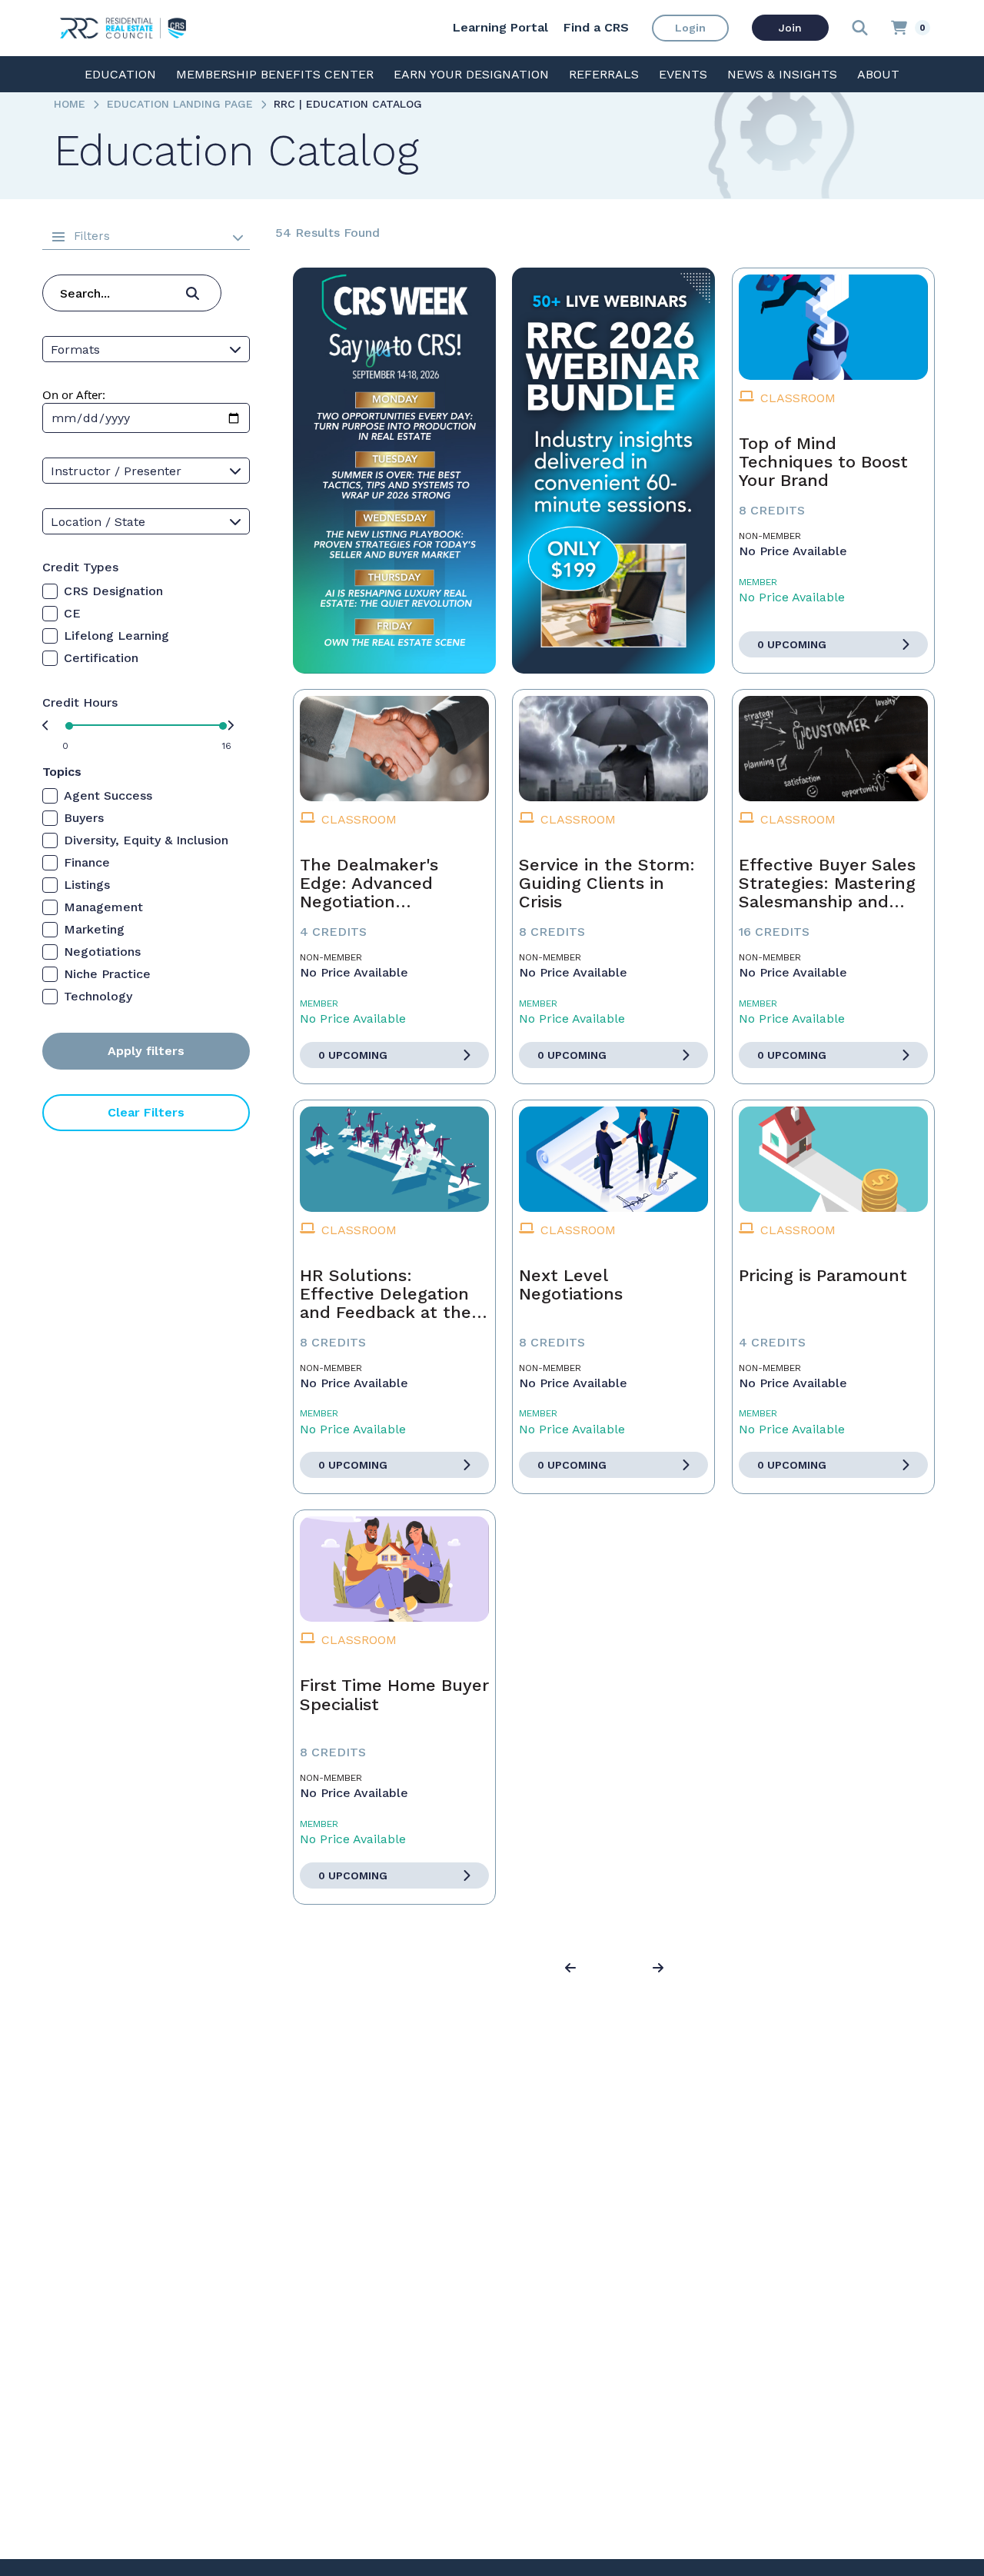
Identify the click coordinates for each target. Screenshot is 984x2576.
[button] (573, 1969)
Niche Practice (107, 974)
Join (790, 28)
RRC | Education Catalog (348, 104)
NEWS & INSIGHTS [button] (782, 74)
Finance (87, 862)
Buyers (84, 818)
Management (103, 907)
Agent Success (108, 795)
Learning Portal (500, 27)
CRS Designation (113, 591)
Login (690, 28)
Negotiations (102, 952)
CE (72, 613)
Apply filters (146, 1051)
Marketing (94, 929)
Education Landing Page (180, 104)
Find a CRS (596, 27)
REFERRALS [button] (604, 74)
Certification (101, 658)
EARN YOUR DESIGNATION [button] (471, 74)
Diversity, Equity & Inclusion (146, 840)
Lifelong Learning (116, 636)
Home (70, 104)
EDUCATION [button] (120, 74)
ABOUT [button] (878, 74)
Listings (87, 885)
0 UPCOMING (792, 644)
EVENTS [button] (683, 74)
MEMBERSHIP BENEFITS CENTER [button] (275, 74)
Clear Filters (146, 1112)
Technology (98, 996)
